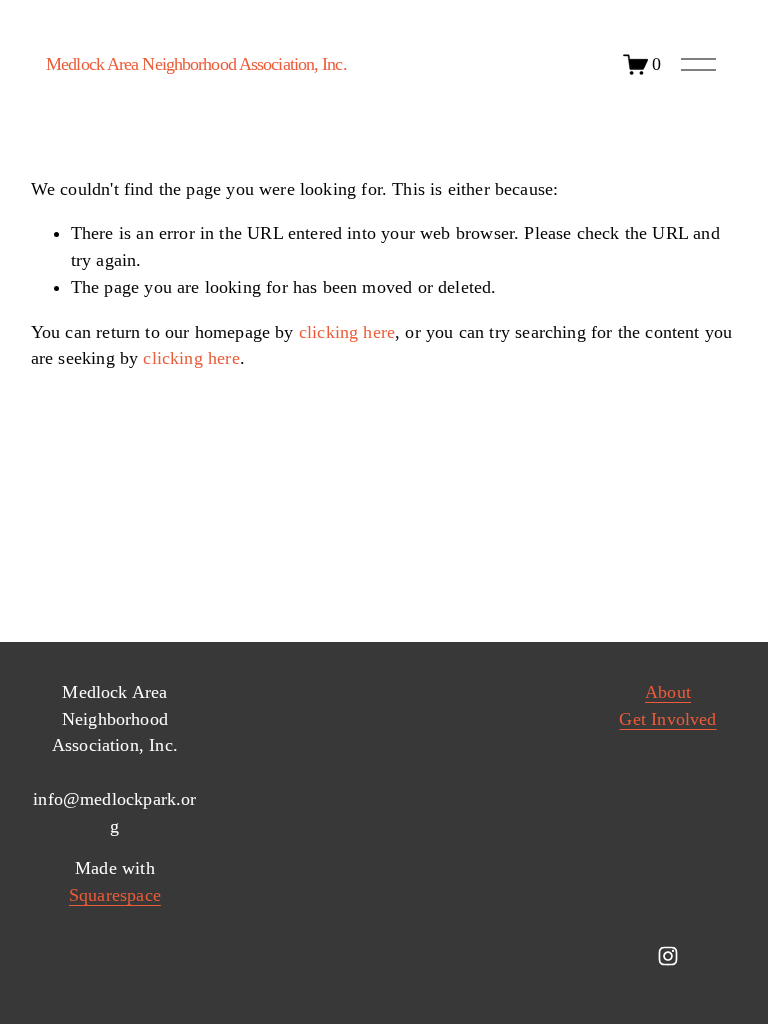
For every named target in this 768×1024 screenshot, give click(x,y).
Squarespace (115, 895)
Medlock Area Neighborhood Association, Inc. (196, 64)
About (668, 692)
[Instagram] (668, 956)
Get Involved (667, 719)
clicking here (347, 332)
